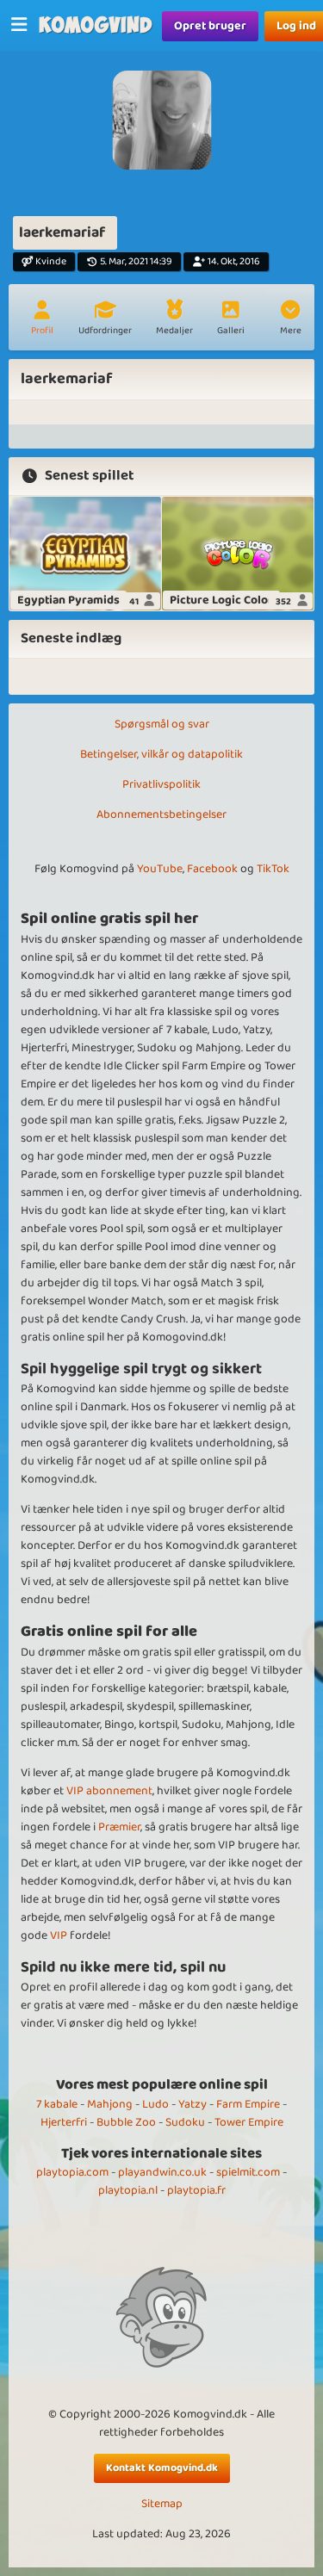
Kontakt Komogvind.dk (162, 2468)
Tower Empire (249, 2122)
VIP (59, 1935)
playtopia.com (72, 2172)
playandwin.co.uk (162, 2172)
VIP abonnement (109, 1791)
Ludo (155, 2104)
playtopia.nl (128, 2190)
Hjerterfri (64, 2122)
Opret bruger (210, 26)
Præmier (119, 1827)
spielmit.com (248, 2172)
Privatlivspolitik (161, 784)
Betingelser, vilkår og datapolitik (161, 754)
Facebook (212, 869)
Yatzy (193, 2104)
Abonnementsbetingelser (161, 814)
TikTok (273, 869)
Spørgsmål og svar (162, 724)
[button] (290, 319)
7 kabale (57, 2104)
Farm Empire (248, 2104)
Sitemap (162, 2504)
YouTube (160, 869)
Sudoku (185, 2122)
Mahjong (110, 2104)
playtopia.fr (196, 2190)
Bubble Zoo (126, 2122)
